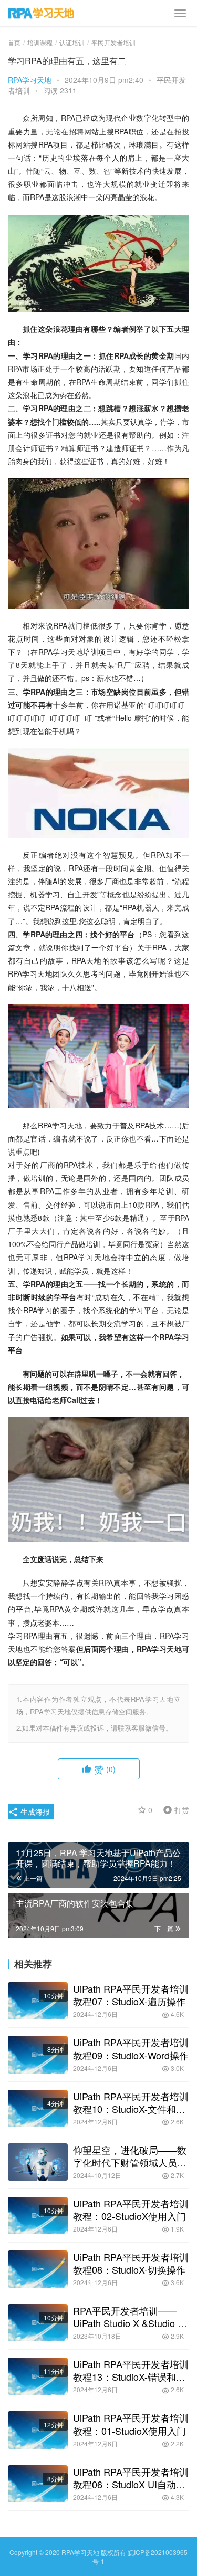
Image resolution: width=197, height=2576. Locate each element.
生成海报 (34, 1811)
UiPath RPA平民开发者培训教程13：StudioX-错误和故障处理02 (131, 2370)
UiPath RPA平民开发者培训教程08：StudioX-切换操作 (131, 2263)
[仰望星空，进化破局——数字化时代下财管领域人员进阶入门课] (38, 2162)
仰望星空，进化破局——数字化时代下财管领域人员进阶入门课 (130, 2156)
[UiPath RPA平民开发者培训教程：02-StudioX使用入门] (38, 2216)
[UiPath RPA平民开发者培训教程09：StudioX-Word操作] (38, 2054)
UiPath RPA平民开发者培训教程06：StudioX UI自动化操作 (131, 2478)
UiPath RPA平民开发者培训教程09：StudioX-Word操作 (131, 2048)
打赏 (174, 1809)
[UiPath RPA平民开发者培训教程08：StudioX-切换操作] (38, 2269)
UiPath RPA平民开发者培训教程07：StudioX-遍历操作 (131, 1995)
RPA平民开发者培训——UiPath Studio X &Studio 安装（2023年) (130, 2317)
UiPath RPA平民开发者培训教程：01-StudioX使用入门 (131, 2424)
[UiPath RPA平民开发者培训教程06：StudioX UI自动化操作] (38, 2484)
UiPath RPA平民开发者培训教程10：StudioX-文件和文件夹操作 (131, 2102)
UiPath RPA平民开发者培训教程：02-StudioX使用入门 (131, 2210)
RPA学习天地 (30, 80)
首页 (14, 42)
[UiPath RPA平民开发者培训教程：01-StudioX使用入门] (38, 2430)
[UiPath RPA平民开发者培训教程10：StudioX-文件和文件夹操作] (38, 2108)
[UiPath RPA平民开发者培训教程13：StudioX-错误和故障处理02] (38, 2376)
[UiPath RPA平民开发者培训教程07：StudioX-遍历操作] (38, 2001)
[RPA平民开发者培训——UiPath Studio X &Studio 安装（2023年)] (38, 2323)
